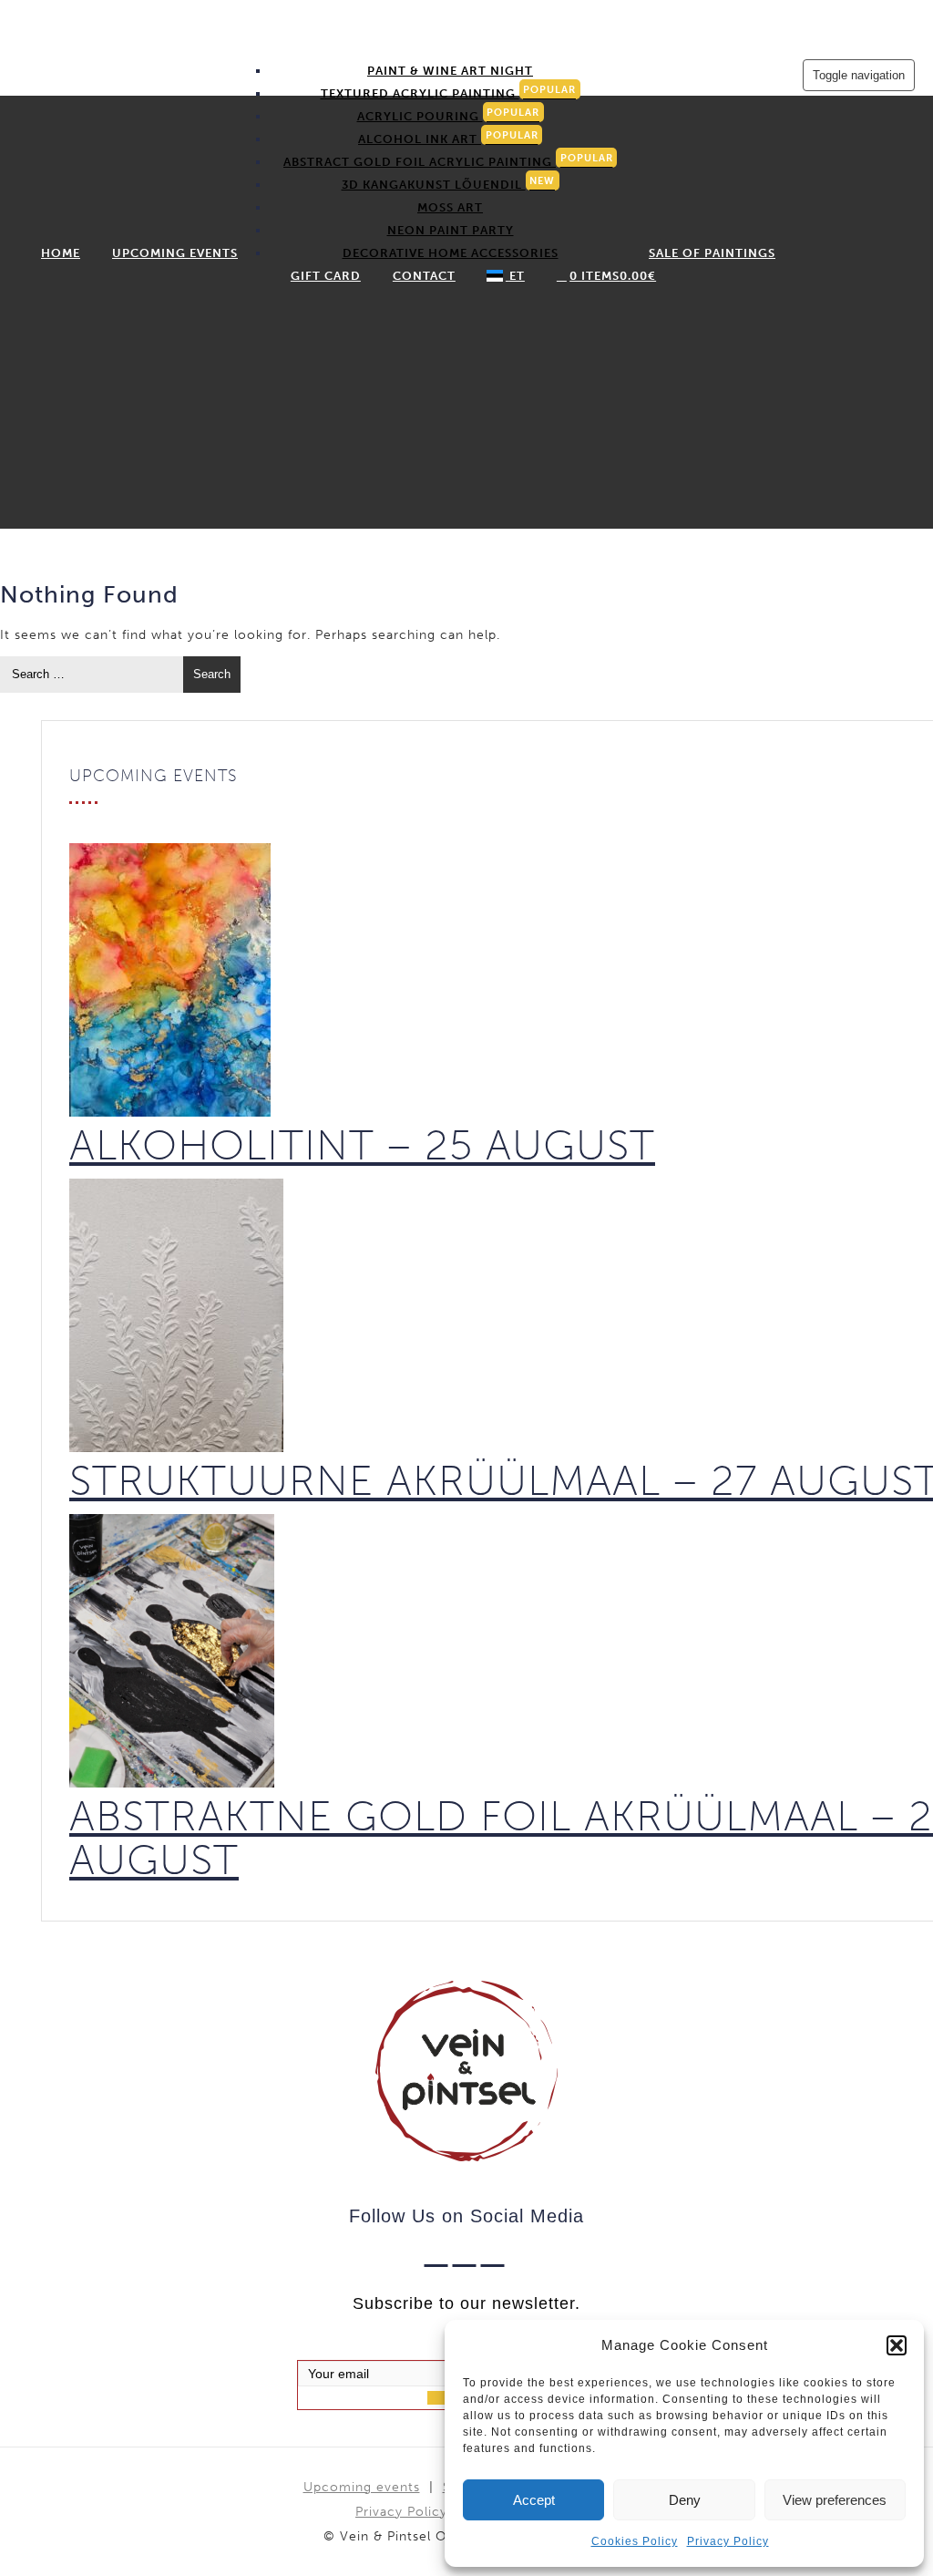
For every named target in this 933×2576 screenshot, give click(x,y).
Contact (424, 276)
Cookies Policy (635, 2541)
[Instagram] (467, 2252)
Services (444, 48)
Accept (534, 2500)
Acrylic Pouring (449, 115)
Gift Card (326, 276)
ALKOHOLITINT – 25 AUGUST (362, 1145)
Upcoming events (175, 253)
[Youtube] (495, 2252)
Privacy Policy (728, 2541)
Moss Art (450, 207)
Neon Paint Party (451, 230)
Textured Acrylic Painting (449, 92)
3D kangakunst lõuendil (449, 183)
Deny (685, 2500)
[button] (897, 2345)
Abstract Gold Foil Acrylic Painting (448, 160)
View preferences (835, 2500)
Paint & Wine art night (450, 71)
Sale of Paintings (712, 253)
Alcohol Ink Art (448, 138)
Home (61, 253)
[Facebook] (439, 2252)
